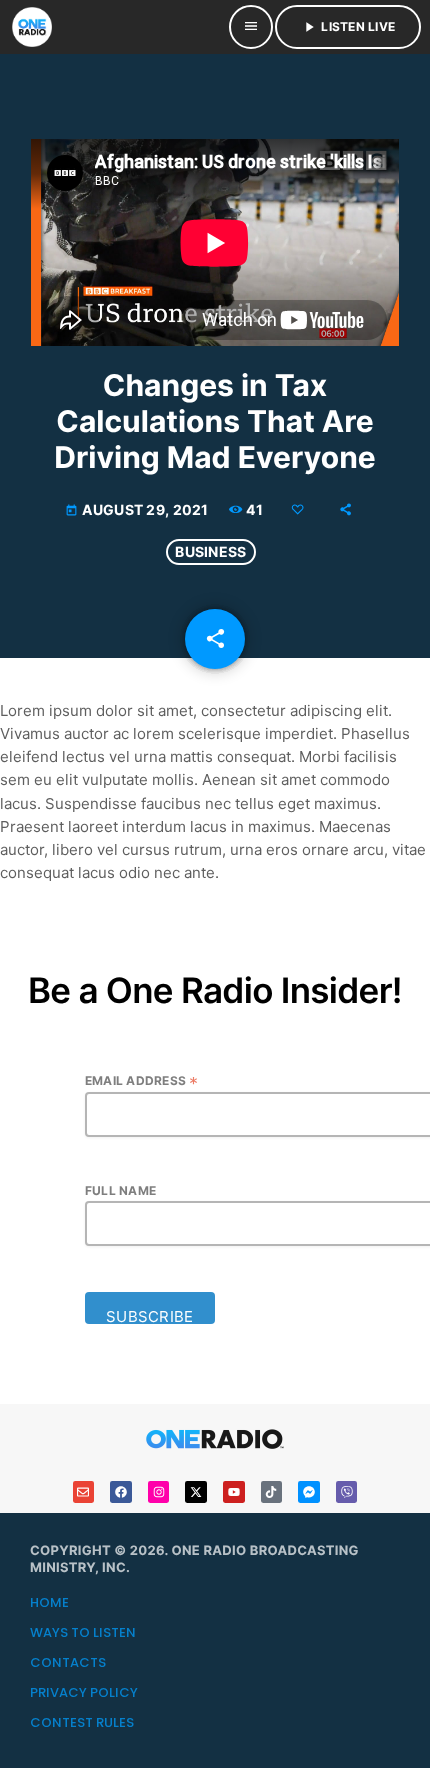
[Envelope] (84, 1492)
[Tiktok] (272, 1492)
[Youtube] (234, 1492)
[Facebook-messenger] (309, 1492)
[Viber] (347, 1492)
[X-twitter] (196, 1492)
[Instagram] (159, 1492)
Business (210, 551)
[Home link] (32, 27)
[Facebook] (121, 1492)
